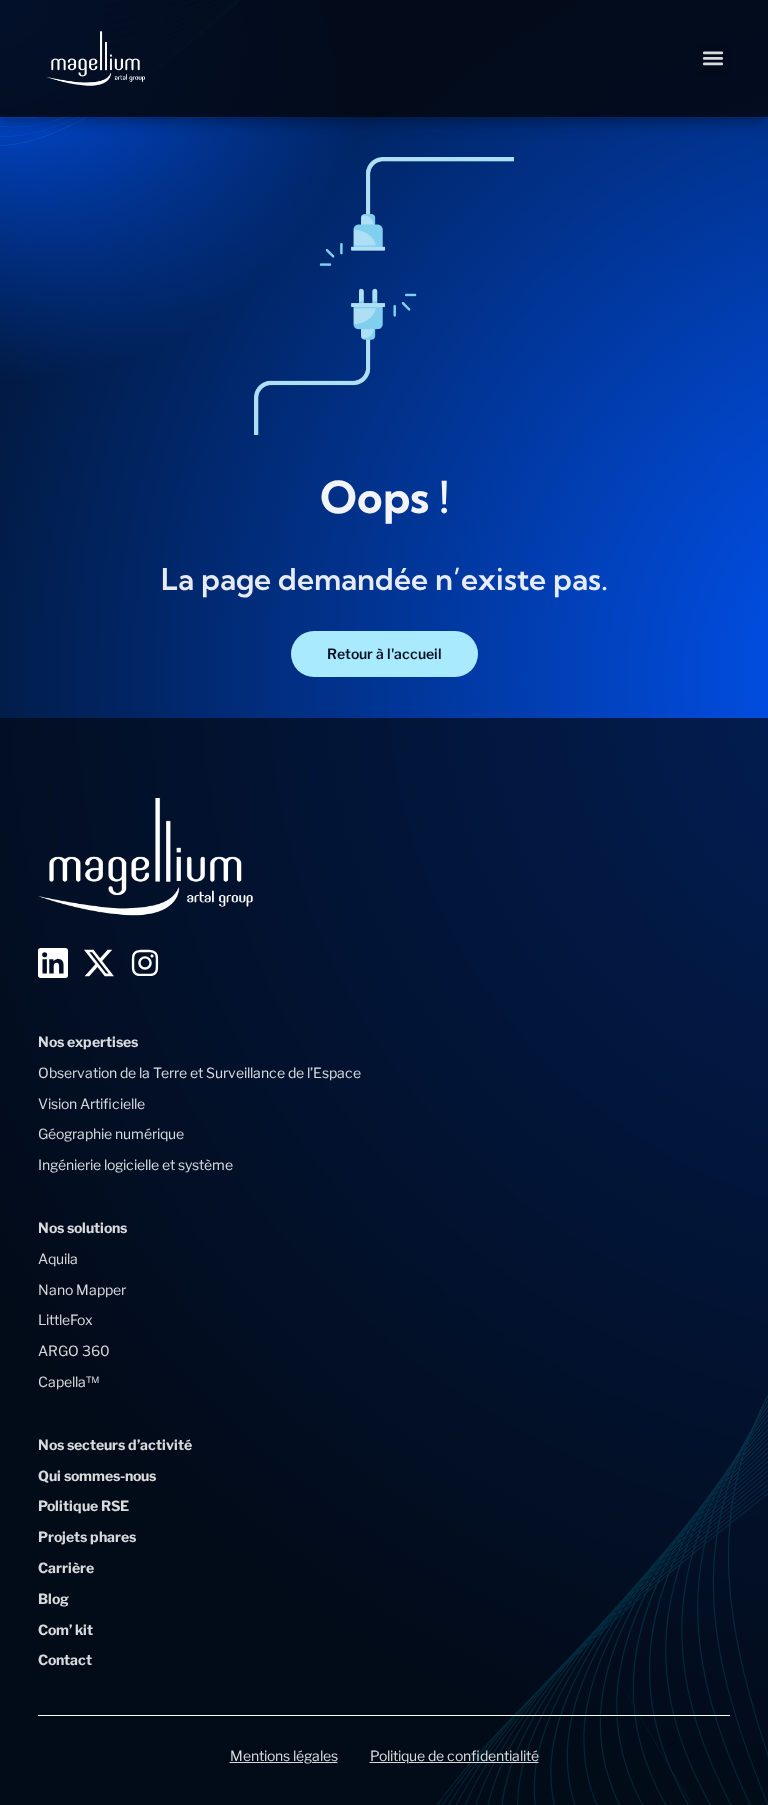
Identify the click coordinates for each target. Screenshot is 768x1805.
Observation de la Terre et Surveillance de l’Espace (199, 1072)
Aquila (58, 1258)
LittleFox (65, 1319)
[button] (713, 58)
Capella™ (68, 1381)
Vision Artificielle (91, 1103)
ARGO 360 (74, 1350)
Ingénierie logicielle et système (135, 1164)
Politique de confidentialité (454, 1755)
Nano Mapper (82, 1289)
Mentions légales (284, 1755)
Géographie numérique (111, 1133)
